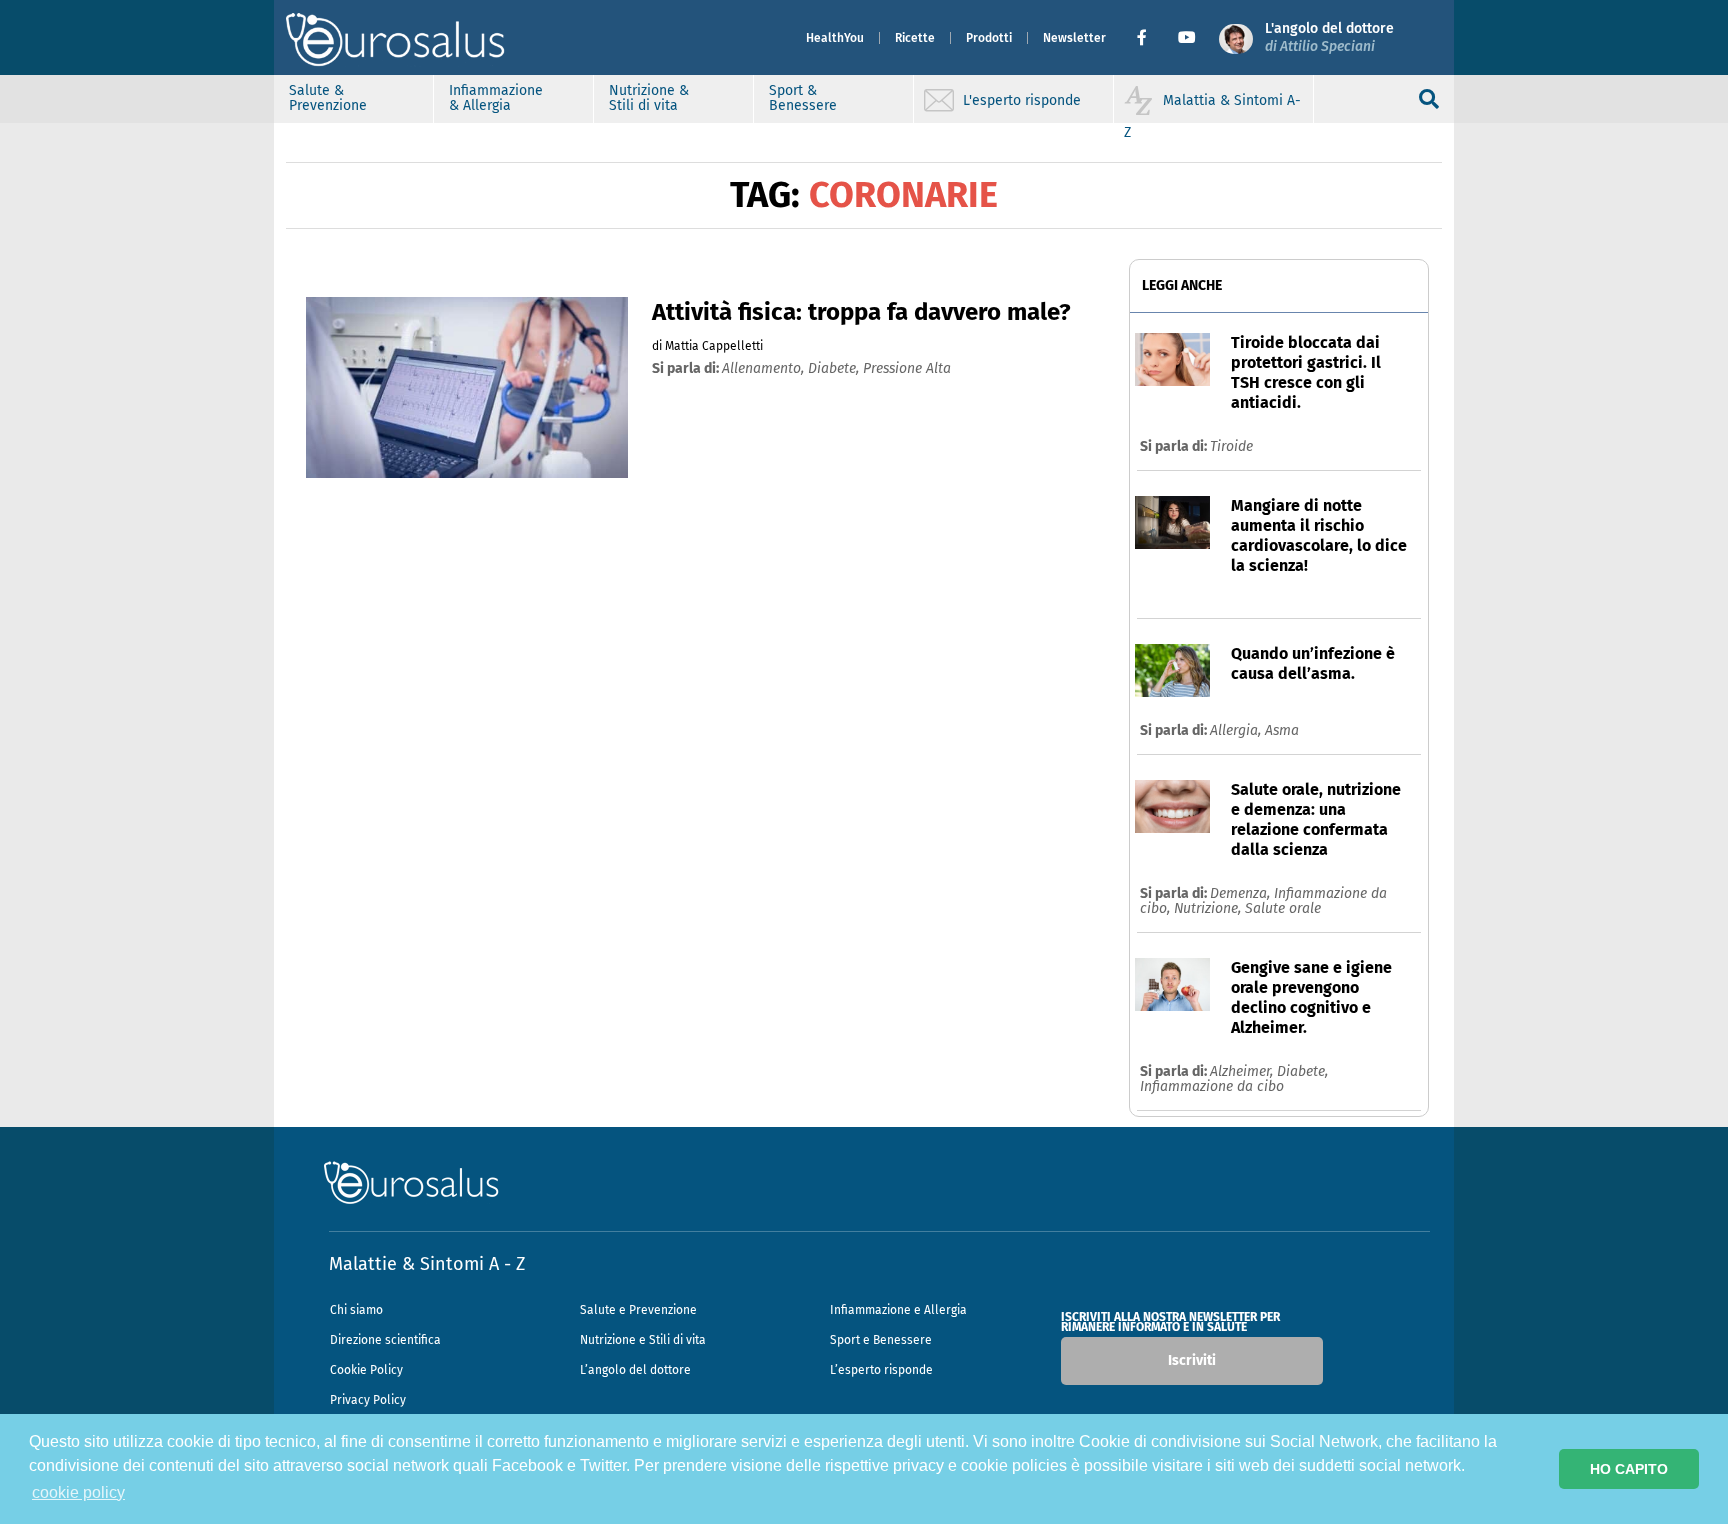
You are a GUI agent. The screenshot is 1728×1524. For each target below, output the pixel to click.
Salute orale (1283, 908)
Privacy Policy (368, 1400)
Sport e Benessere (881, 1340)
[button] (1149, 38)
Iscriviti (1192, 1360)
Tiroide (1231, 446)
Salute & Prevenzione (328, 98)
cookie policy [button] (78, 1492)
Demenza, (1242, 893)
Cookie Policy (366, 1370)
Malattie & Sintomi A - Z (427, 1264)
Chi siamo (356, 1310)
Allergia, (1237, 730)
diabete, (835, 368)
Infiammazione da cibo (1212, 1086)
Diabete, (1302, 1071)
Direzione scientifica (385, 1340)
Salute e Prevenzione (638, 1310)
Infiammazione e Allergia (898, 1310)
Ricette (915, 38)
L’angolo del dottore (635, 1370)
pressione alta (907, 368)
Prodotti (989, 38)
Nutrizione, (1209, 908)
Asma (1282, 730)
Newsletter (1074, 38)
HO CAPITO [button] (1629, 1469)
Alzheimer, (1243, 1071)
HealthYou (835, 38)
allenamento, (765, 368)
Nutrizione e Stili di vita (643, 1340)
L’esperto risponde (881, 1370)
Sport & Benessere (803, 98)
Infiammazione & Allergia (496, 98)
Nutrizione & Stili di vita (649, 98)
